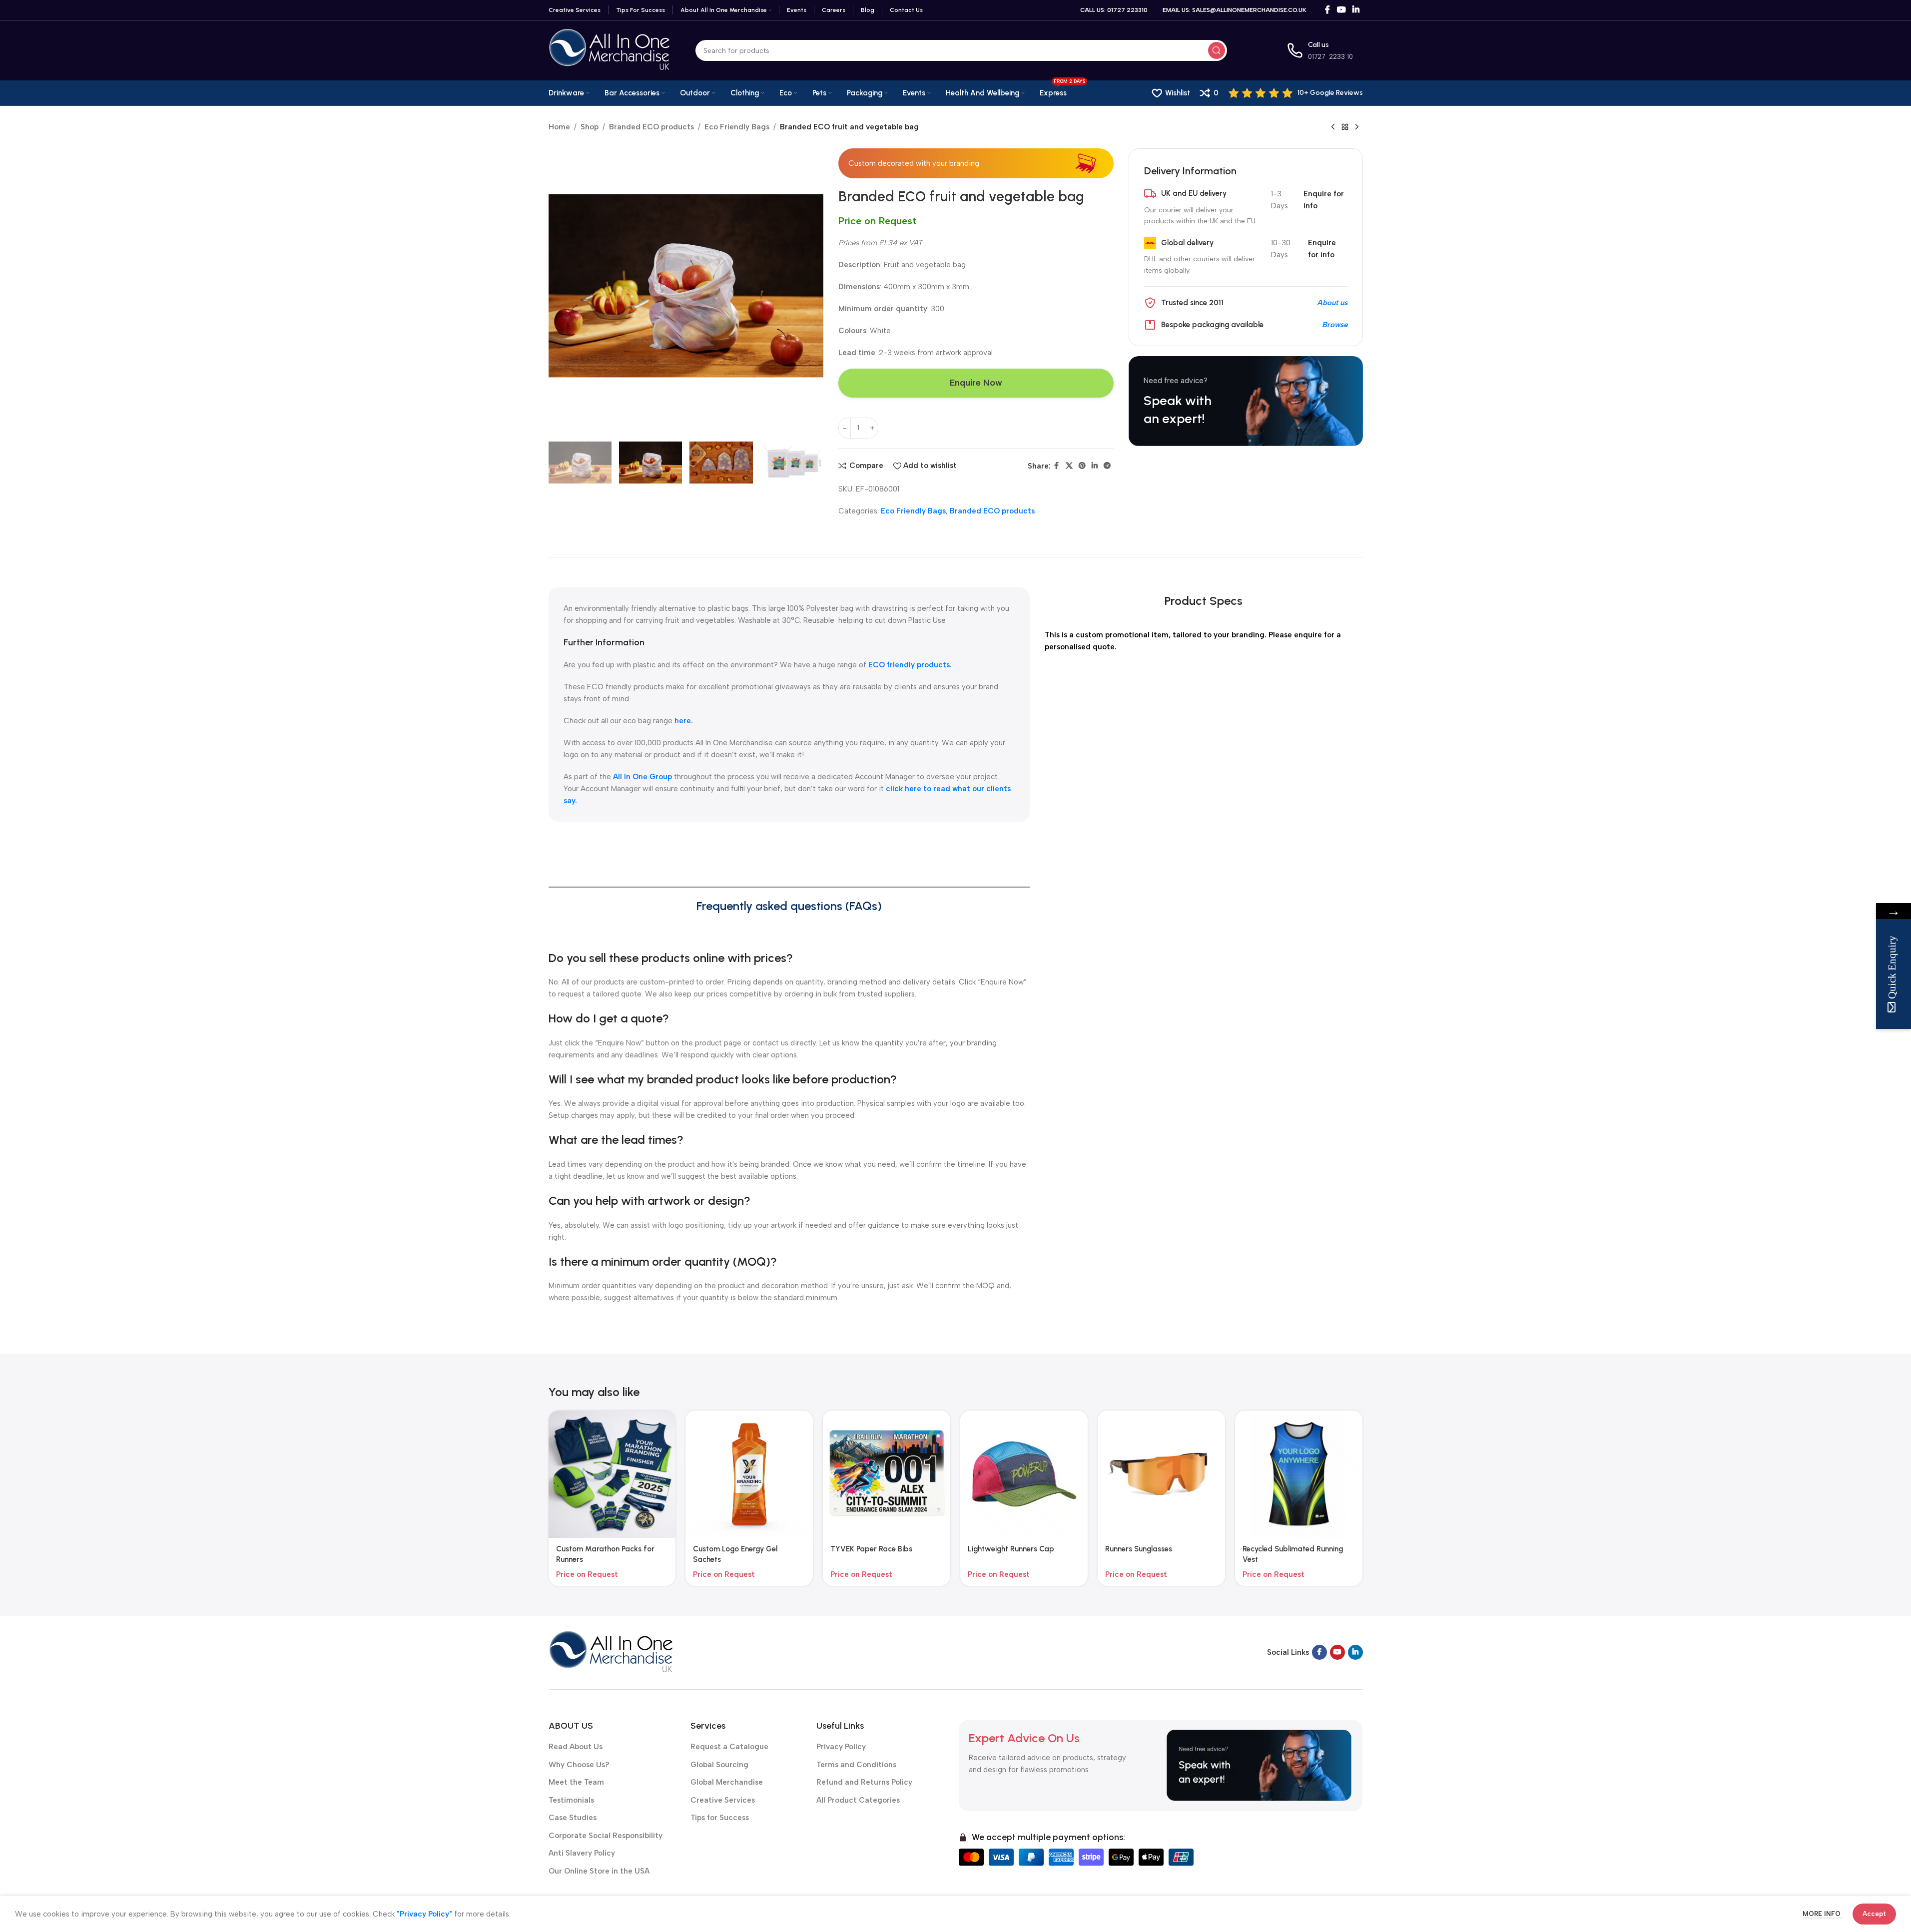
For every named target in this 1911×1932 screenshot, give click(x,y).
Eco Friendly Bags (737, 127)
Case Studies (573, 1818)
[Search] (1217, 50)
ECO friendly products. (910, 665)
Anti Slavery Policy (582, 1853)
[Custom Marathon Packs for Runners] (612, 1474)
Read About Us (576, 1747)
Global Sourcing (719, 1765)
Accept (1874, 1914)
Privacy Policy (841, 1747)
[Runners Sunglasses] (1161, 1474)
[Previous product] (1333, 127)
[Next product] (1357, 127)
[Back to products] (1345, 127)
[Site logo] (610, 50)
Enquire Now (976, 383)
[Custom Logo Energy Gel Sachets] (749, 1474)
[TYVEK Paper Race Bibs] (887, 1474)
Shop (590, 127)
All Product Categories (858, 1800)
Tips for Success (720, 1818)
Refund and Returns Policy (864, 1782)
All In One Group (643, 777)
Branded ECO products (651, 127)
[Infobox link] (1296, 93)
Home (559, 127)
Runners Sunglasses (1139, 1549)
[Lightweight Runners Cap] (1024, 1474)
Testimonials (571, 1800)
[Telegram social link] (1107, 466)
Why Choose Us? (579, 1765)
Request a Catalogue (729, 1747)
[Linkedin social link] (1356, 10)
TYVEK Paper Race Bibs (871, 1549)
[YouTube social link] (1341, 10)
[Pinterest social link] (1082, 466)
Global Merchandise (727, 1782)
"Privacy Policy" (424, 1914)
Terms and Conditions (856, 1765)
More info (1823, 1914)
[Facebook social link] (1327, 10)
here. (684, 721)
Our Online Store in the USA (599, 1871)
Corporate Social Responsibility (606, 1836)
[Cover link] (1246, 401)
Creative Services (723, 1800)
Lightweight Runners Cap (1011, 1549)
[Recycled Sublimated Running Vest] (1299, 1474)
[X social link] (1069, 466)
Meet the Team (576, 1782)
